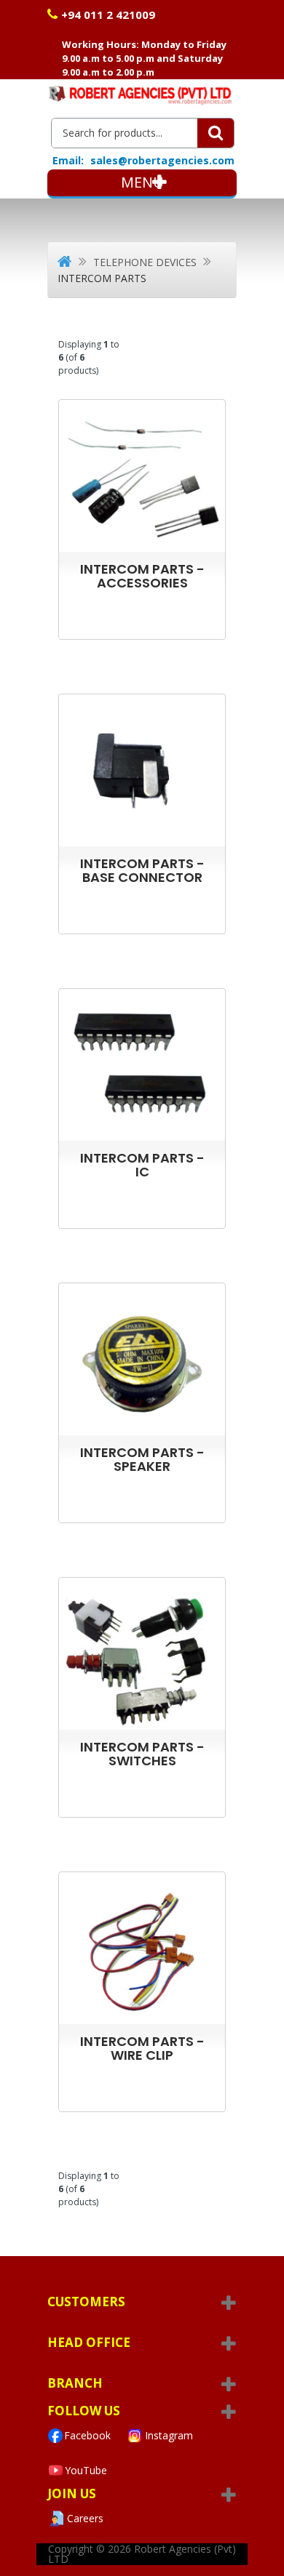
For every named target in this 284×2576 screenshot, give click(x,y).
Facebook (87, 2435)
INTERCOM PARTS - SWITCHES (142, 1754)
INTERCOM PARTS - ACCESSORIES (142, 576)
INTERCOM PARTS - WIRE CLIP (142, 2048)
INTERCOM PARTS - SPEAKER (142, 1459)
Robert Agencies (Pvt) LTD (142, 2554)
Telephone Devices (145, 262)
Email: (68, 161)
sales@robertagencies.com (162, 160)
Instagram (169, 2435)
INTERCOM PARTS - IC (142, 1165)
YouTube (86, 2470)
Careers (85, 2518)
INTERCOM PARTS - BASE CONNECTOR (142, 870)
